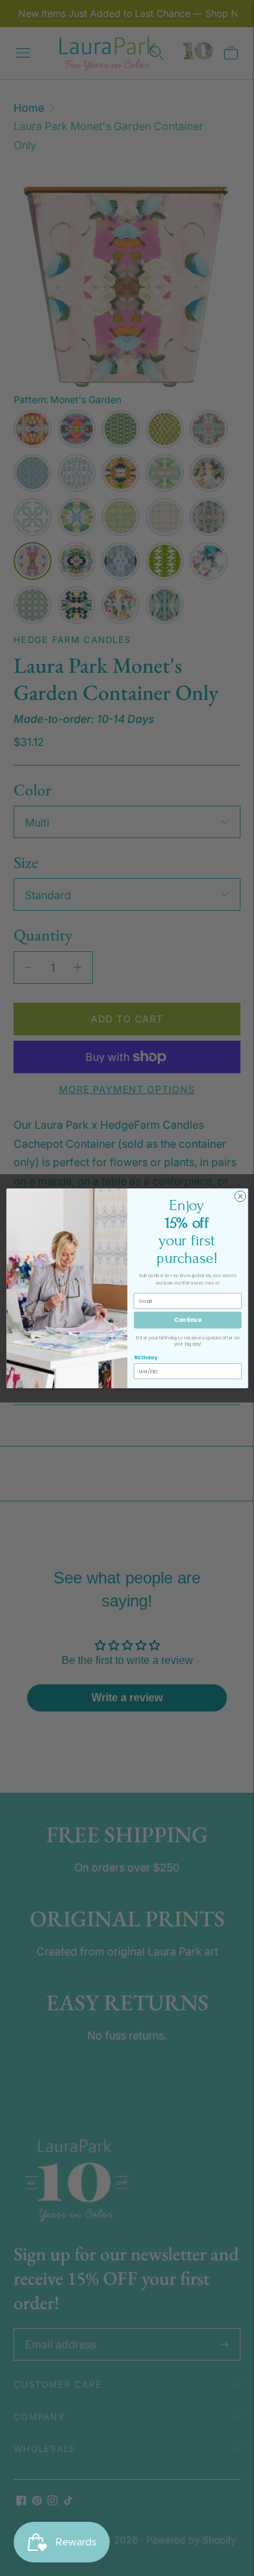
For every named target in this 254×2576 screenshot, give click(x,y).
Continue (188, 1320)
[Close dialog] (240, 1196)
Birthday (145, 1357)
